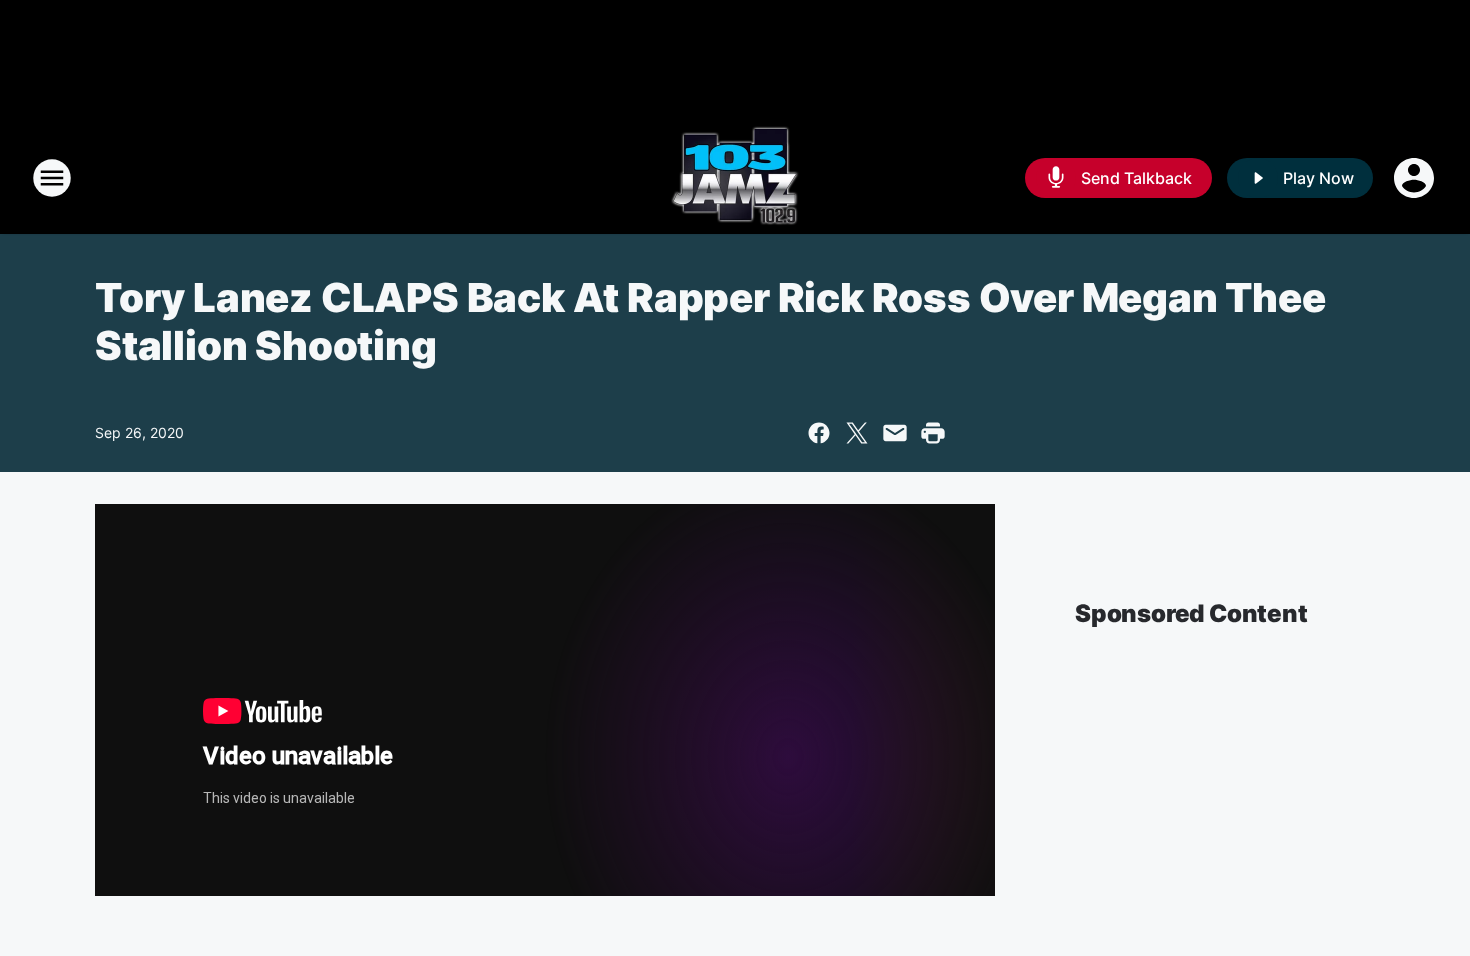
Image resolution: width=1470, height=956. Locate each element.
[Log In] (1416, 178)
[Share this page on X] (857, 433)
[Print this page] (933, 433)
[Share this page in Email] (895, 433)
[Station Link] (735, 178)
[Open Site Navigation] (52, 178)
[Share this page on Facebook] (819, 433)
